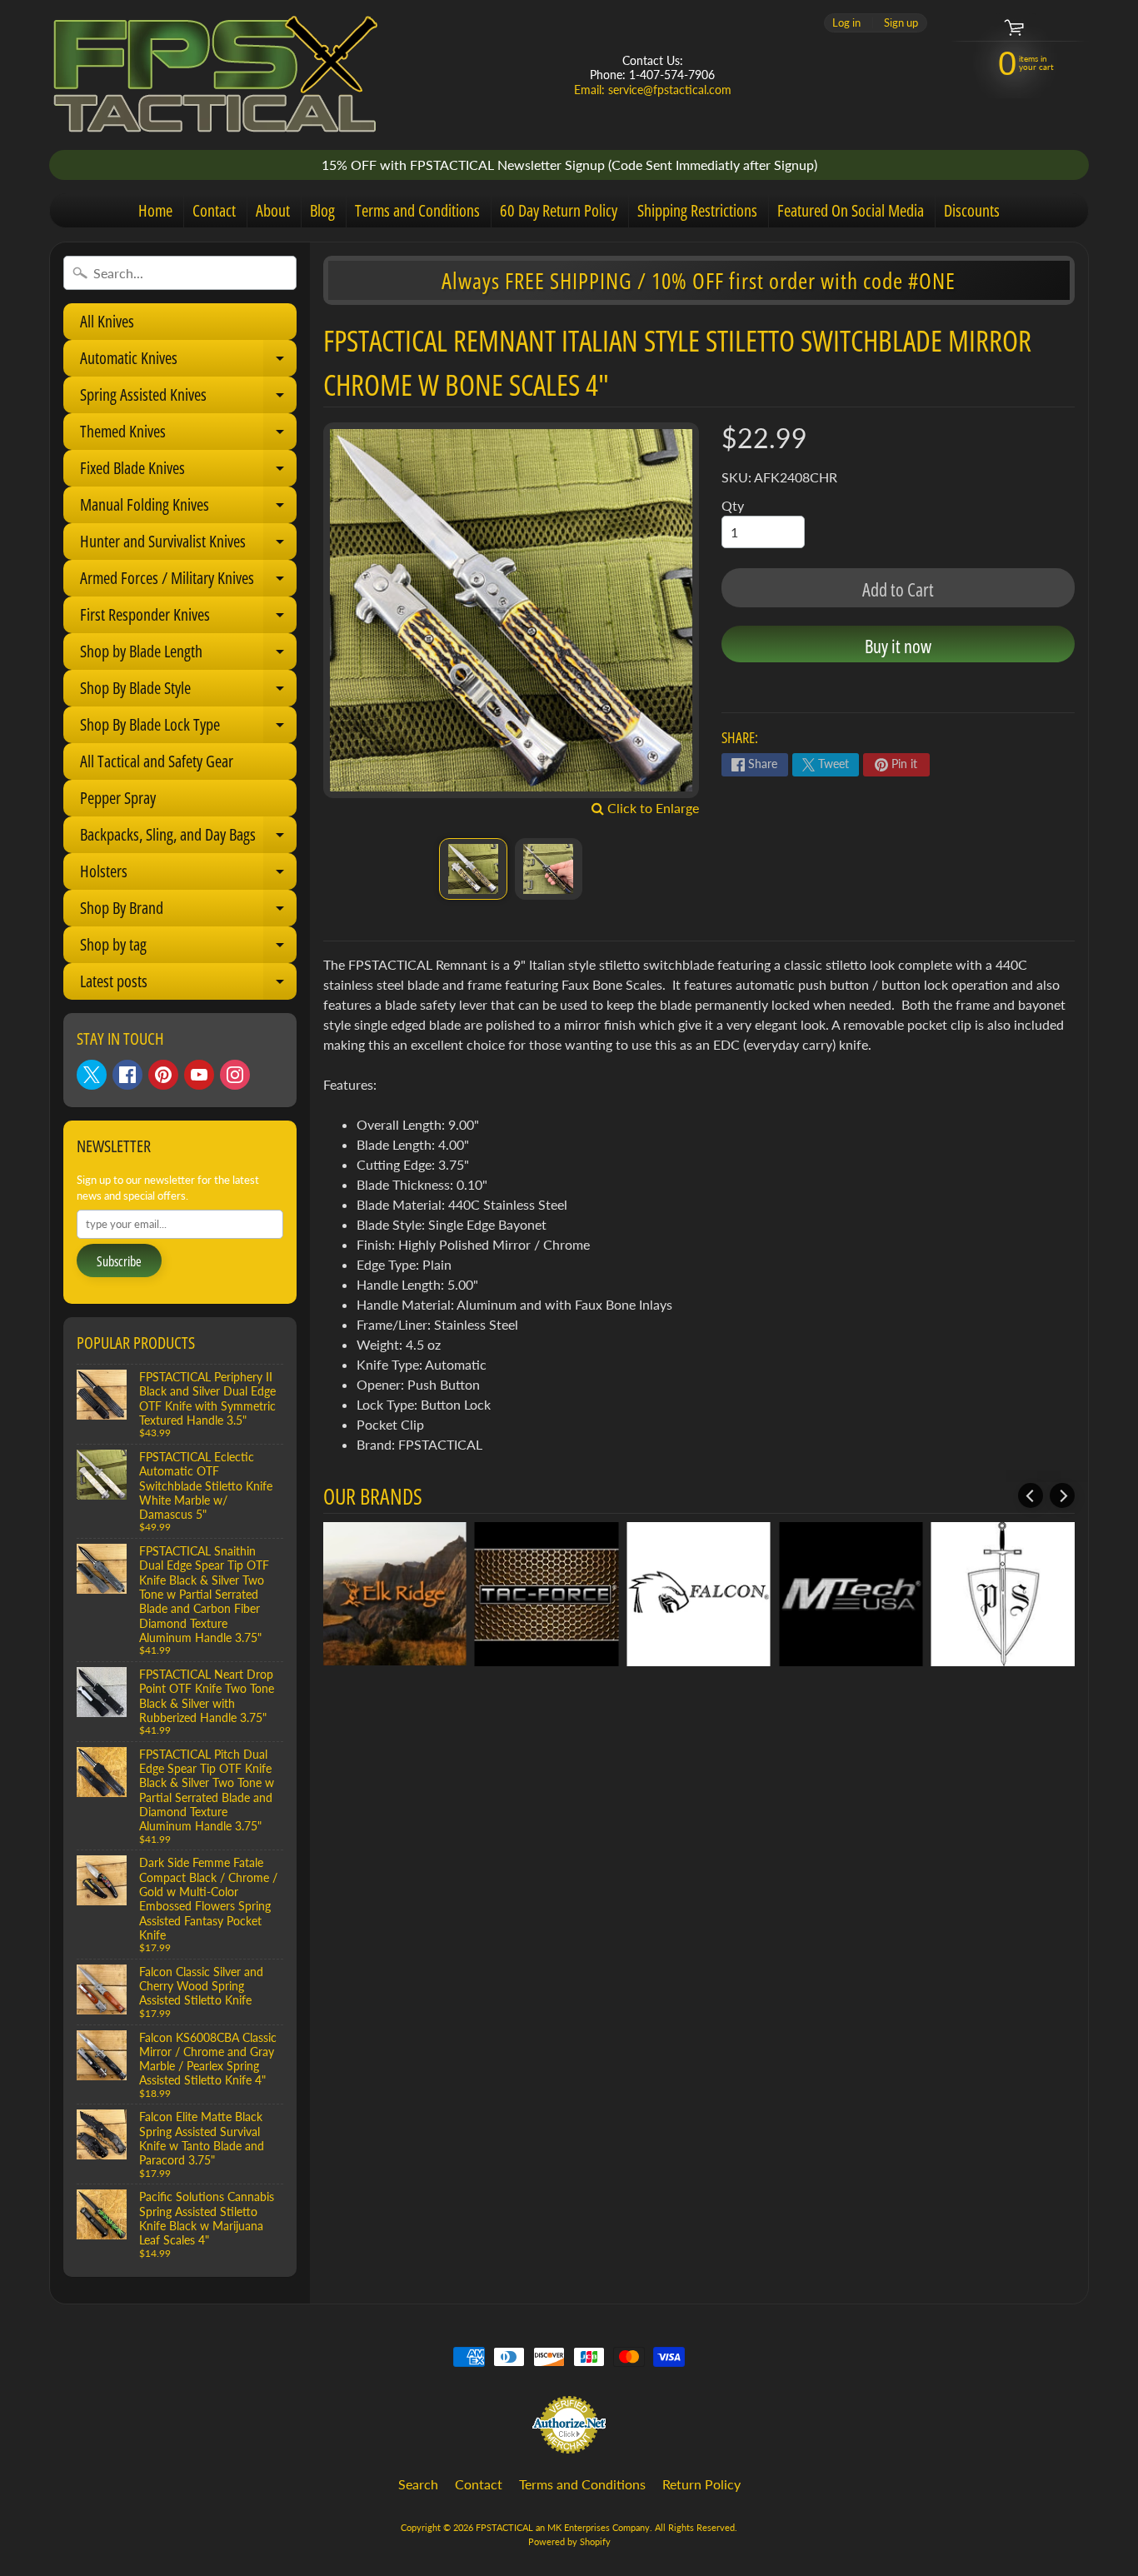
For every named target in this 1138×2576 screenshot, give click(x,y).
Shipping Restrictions (697, 210)
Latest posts (188, 985)
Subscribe (119, 1261)
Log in (846, 23)
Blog (322, 210)
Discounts (972, 210)
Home (155, 210)
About (273, 210)
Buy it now (898, 646)
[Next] (1062, 1495)
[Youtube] (199, 1075)
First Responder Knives (188, 618)
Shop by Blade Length (188, 655)
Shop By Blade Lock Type (188, 728)
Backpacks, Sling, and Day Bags (188, 838)
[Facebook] (127, 1075)
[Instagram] (235, 1075)
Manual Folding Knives (188, 508)
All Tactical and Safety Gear (157, 761)
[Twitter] (92, 1075)
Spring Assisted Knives (188, 398)
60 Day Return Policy (559, 210)
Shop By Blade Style (188, 691)
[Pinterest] (163, 1075)
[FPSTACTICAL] (216, 75)
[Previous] (1031, 1495)
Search (418, 2484)
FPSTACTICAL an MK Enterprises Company (563, 2527)
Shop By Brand (188, 911)
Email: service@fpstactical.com (653, 90)
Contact (214, 210)
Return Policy (701, 2484)
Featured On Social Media (851, 210)
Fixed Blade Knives (188, 472)
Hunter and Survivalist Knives (188, 545)
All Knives (107, 321)
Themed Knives (188, 435)
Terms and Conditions (417, 210)
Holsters (188, 875)
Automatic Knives (188, 362)
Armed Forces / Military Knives (188, 582)
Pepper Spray (118, 798)
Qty (733, 505)
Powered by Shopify (569, 2541)
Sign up (901, 23)
